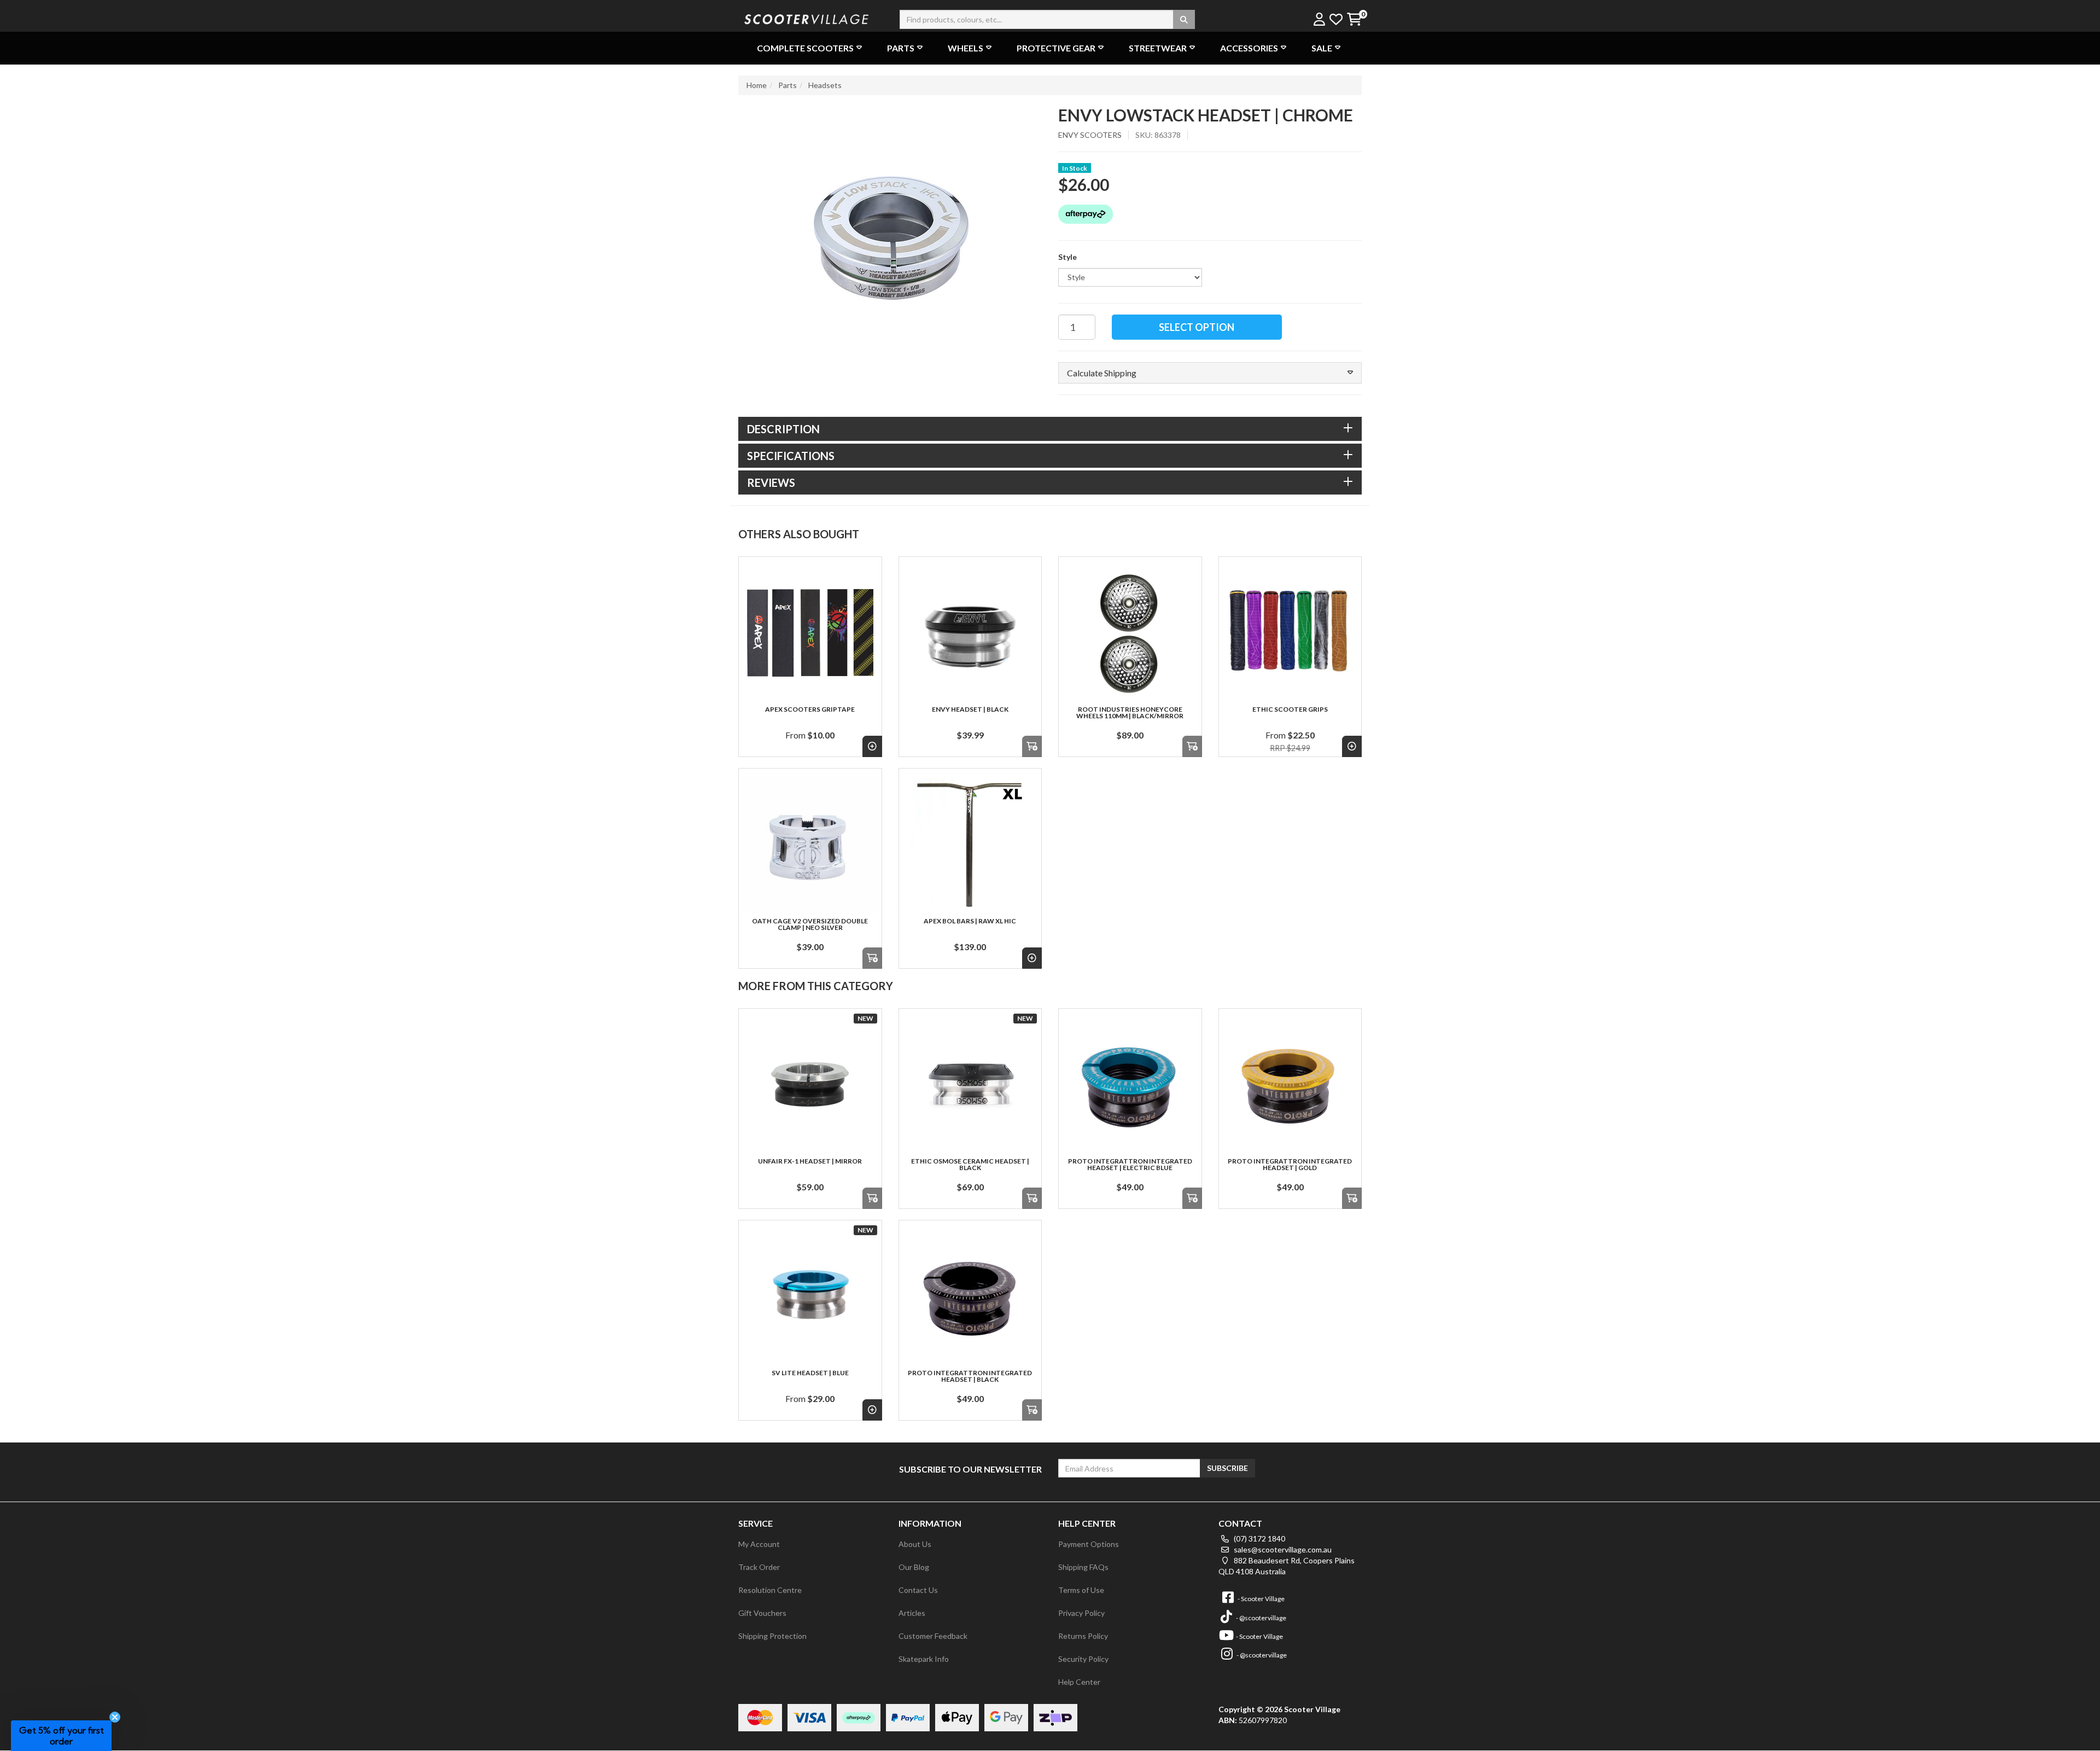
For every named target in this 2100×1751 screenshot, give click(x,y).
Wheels (966, 48)
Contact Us (918, 1590)
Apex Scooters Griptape (810, 709)
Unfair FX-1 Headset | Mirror (810, 1161)
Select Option (1197, 327)
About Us (915, 1544)
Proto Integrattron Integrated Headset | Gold (1290, 1164)
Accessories (1249, 48)
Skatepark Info (924, 1659)
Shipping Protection (772, 1636)
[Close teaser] (115, 1717)
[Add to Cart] (1032, 746)
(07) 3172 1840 (1259, 1538)
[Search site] (1184, 19)
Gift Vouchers (762, 1613)
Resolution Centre (770, 1590)
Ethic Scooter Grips (1290, 709)
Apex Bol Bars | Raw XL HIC (970, 921)
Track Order (759, 1567)
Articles (912, 1613)
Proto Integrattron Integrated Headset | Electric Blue (1130, 1164)
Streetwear (1158, 48)
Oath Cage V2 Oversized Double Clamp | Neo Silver (810, 924)
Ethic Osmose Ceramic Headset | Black (970, 1164)
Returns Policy (1083, 1636)
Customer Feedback (933, 1636)
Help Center (1079, 1682)
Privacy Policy (1081, 1613)
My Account (759, 1544)
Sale (1322, 48)
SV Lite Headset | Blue (810, 1373)
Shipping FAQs (1083, 1567)
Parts (901, 48)
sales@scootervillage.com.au (1282, 1549)
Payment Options (1089, 1544)
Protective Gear (1056, 48)
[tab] (1050, 429)
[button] (1210, 373)
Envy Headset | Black (970, 709)
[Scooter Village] (807, 18)
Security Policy (1083, 1659)
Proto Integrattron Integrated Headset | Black (970, 1376)
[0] (1354, 20)
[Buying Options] (872, 746)
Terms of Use (1081, 1590)
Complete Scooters (805, 48)
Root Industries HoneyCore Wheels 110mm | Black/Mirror (1130, 712)
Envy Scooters (1090, 135)
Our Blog (914, 1567)
